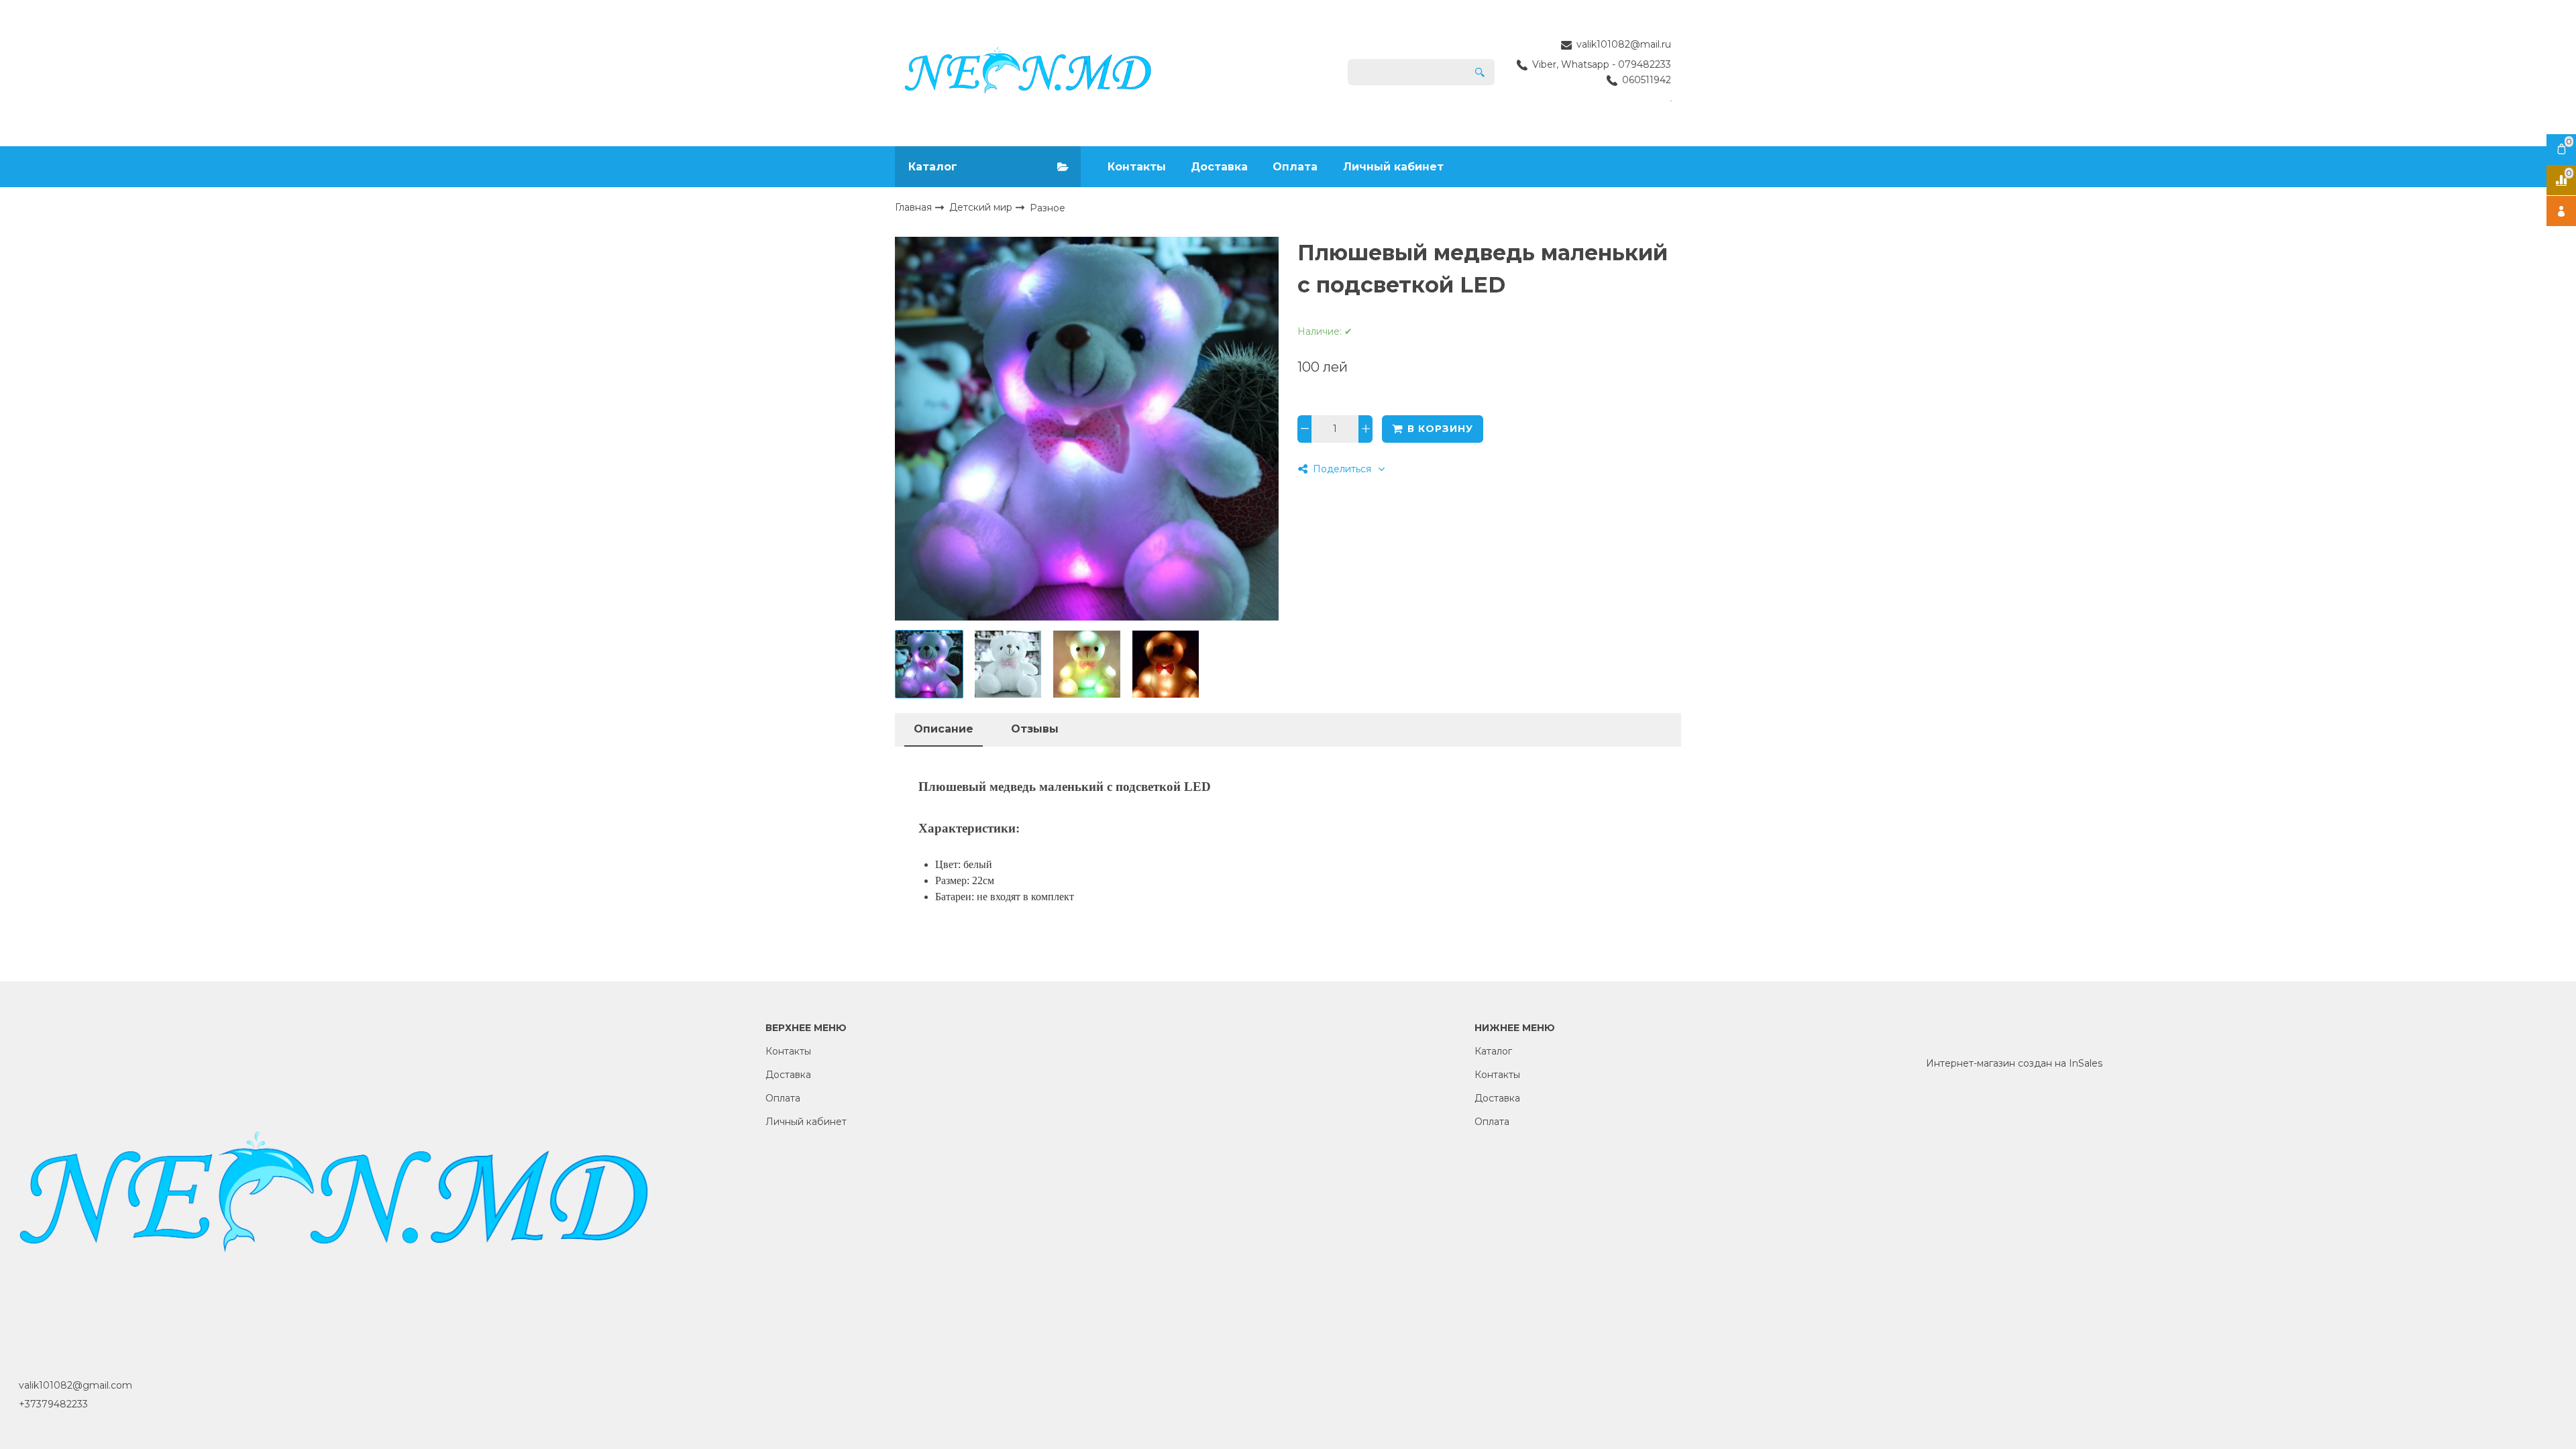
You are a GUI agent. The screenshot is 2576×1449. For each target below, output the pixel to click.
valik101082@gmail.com (75, 1385)
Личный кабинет (1393, 167)
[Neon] (1028, 72)
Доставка (1219, 167)
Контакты (1137, 167)
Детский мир (982, 207)
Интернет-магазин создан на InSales (2014, 1063)
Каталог (1493, 1051)
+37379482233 (53, 1404)
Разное (1048, 208)
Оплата (1295, 167)
